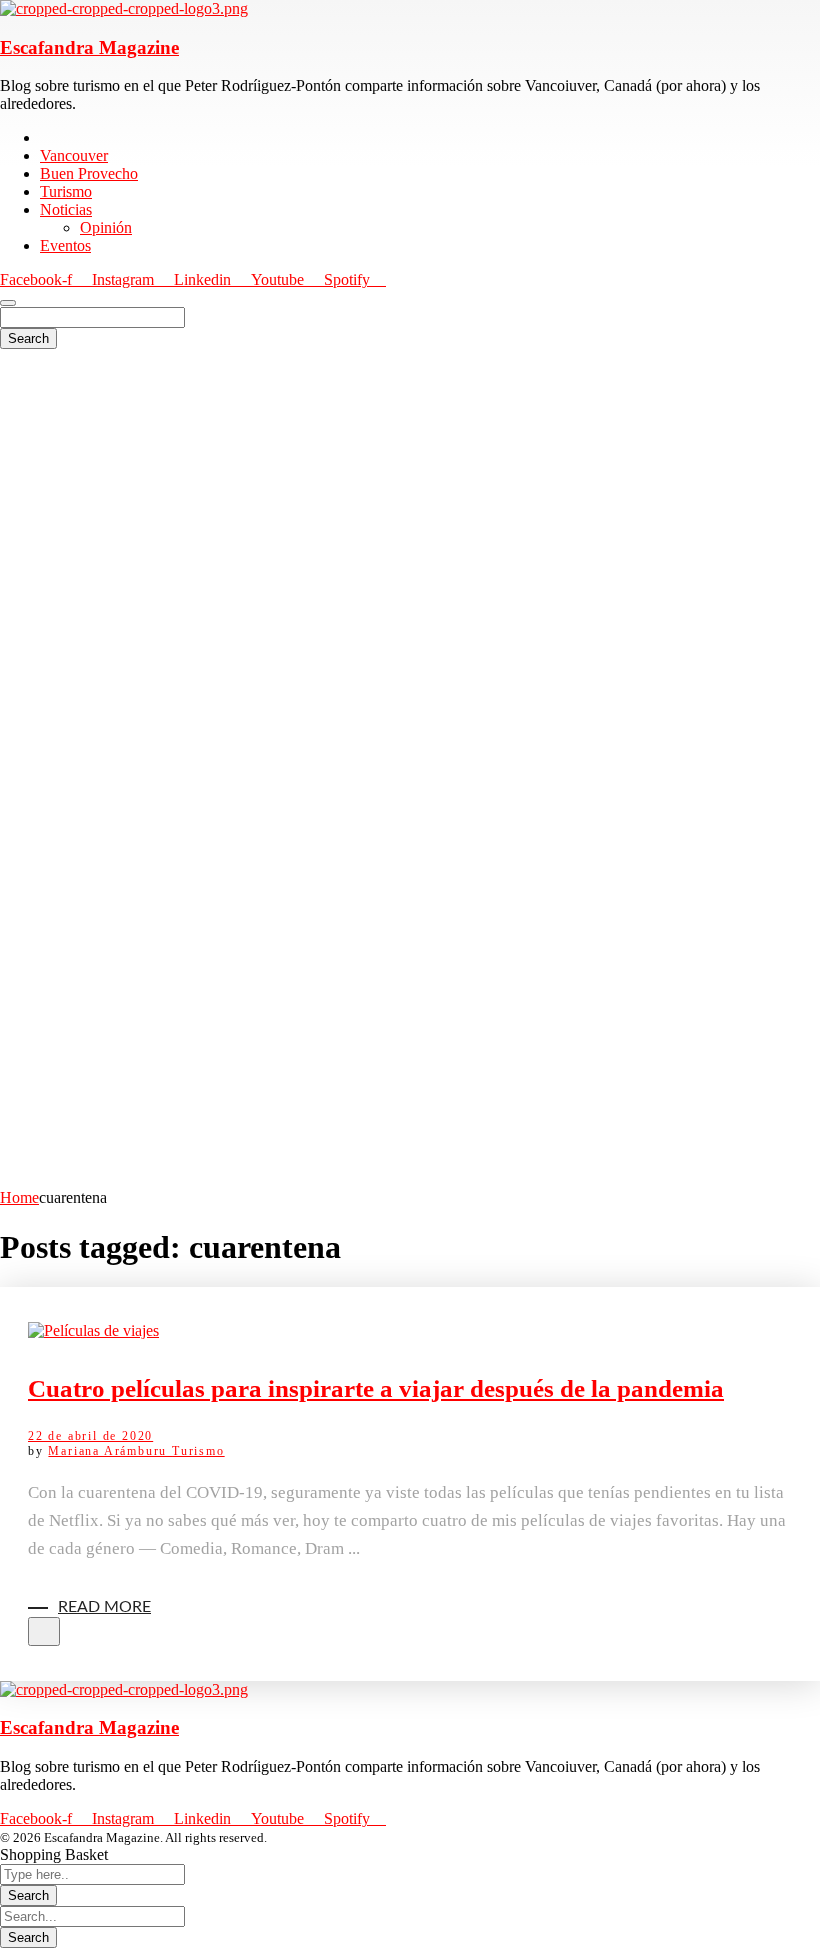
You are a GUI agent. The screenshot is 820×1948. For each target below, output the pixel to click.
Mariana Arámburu (110, 1451)
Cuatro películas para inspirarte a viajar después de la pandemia (376, 1388)
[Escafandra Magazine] (124, 8)
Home (19, 1197)
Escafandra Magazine (89, 47)
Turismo (198, 1451)
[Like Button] (44, 1631)
